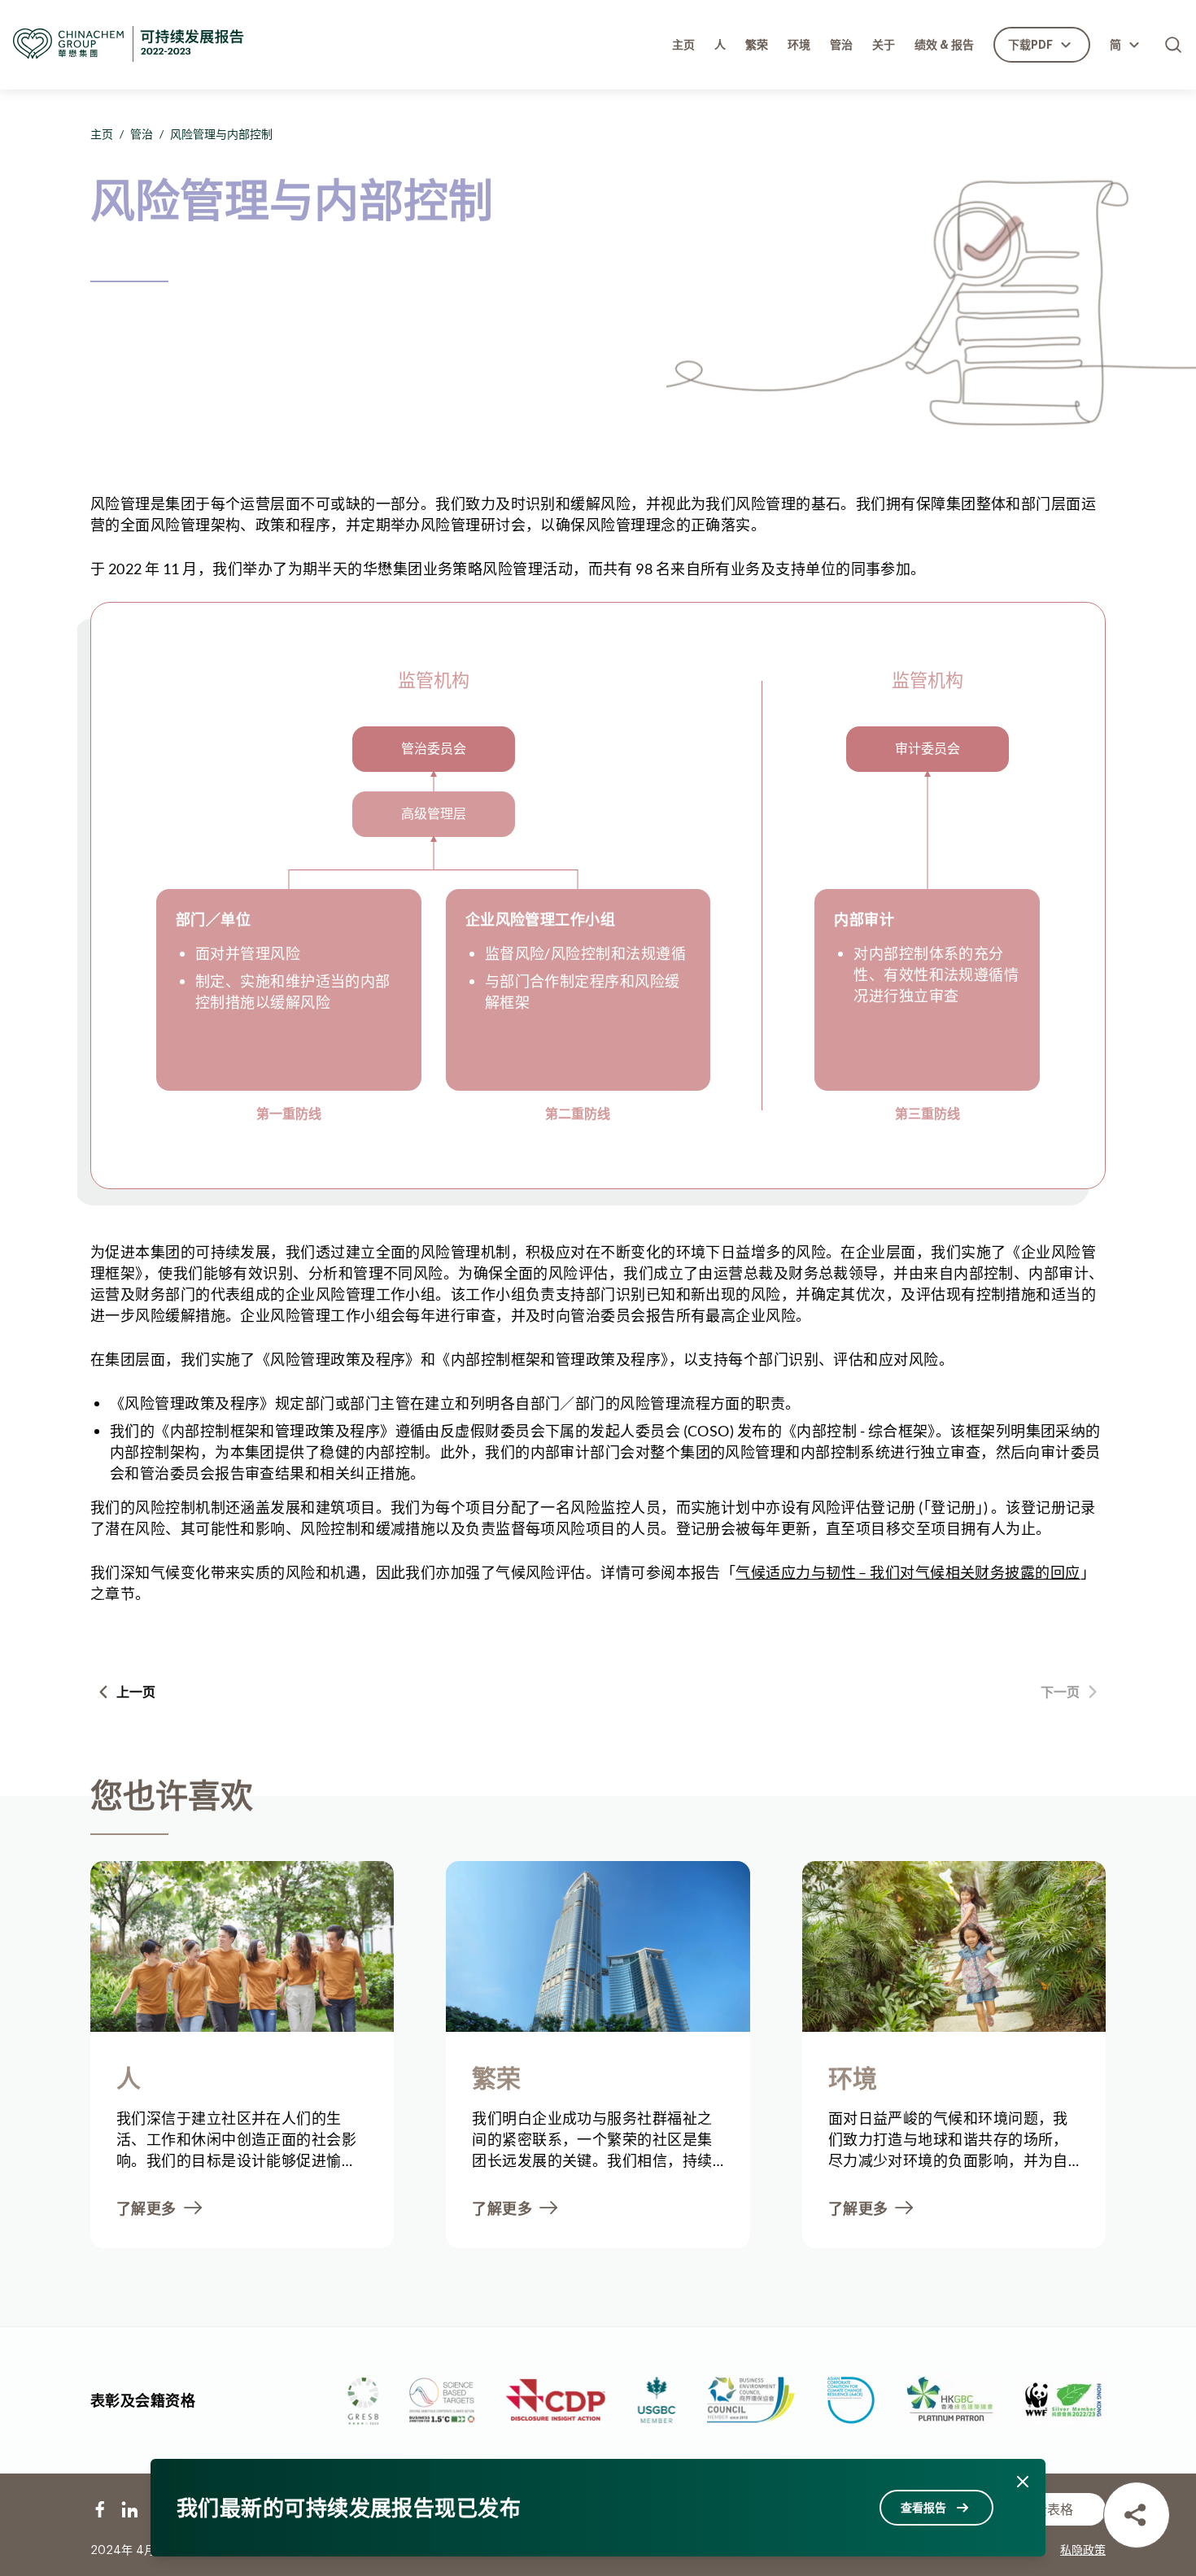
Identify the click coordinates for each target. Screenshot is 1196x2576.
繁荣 (757, 45)
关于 (884, 45)
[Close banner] (1023, 2482)
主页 (683, 45)
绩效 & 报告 (944, 45)
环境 (799, 45)
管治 (841, 45)
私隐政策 (1083, 2551)
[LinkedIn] (129, 2509)
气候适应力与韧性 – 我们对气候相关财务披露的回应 (908, 1572)
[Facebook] (100, 2509)
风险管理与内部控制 (221, 134)
